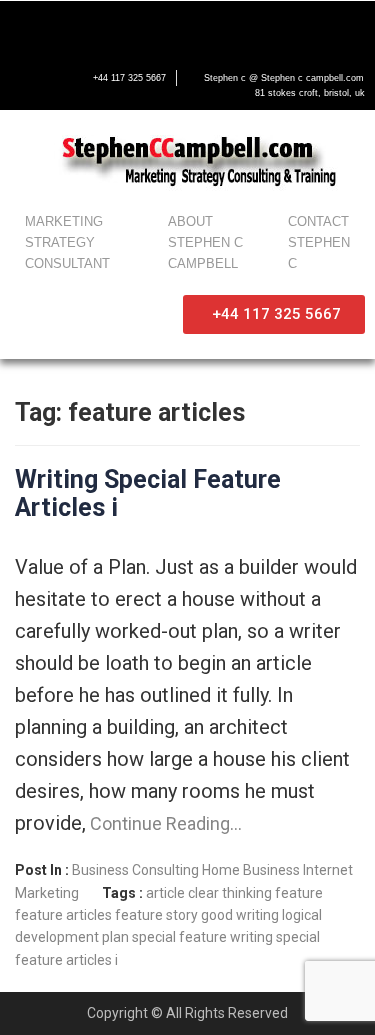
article (165, 893)
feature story (156, 915)
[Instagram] (152, 27)
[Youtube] (110, 27)
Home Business (251, 870)
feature (299, 893)
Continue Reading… (164, 823)
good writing (240, 915)
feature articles (63, 915)
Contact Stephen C (319, 242)
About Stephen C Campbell (205, 242)
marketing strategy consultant (67, 242)
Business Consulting (135, 870)
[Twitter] (68, 27)
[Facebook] (26, 27)
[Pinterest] (194, 27)
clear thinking (230, 893)
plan (115, 937)
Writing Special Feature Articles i (148, 493)
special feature (179, 937)
